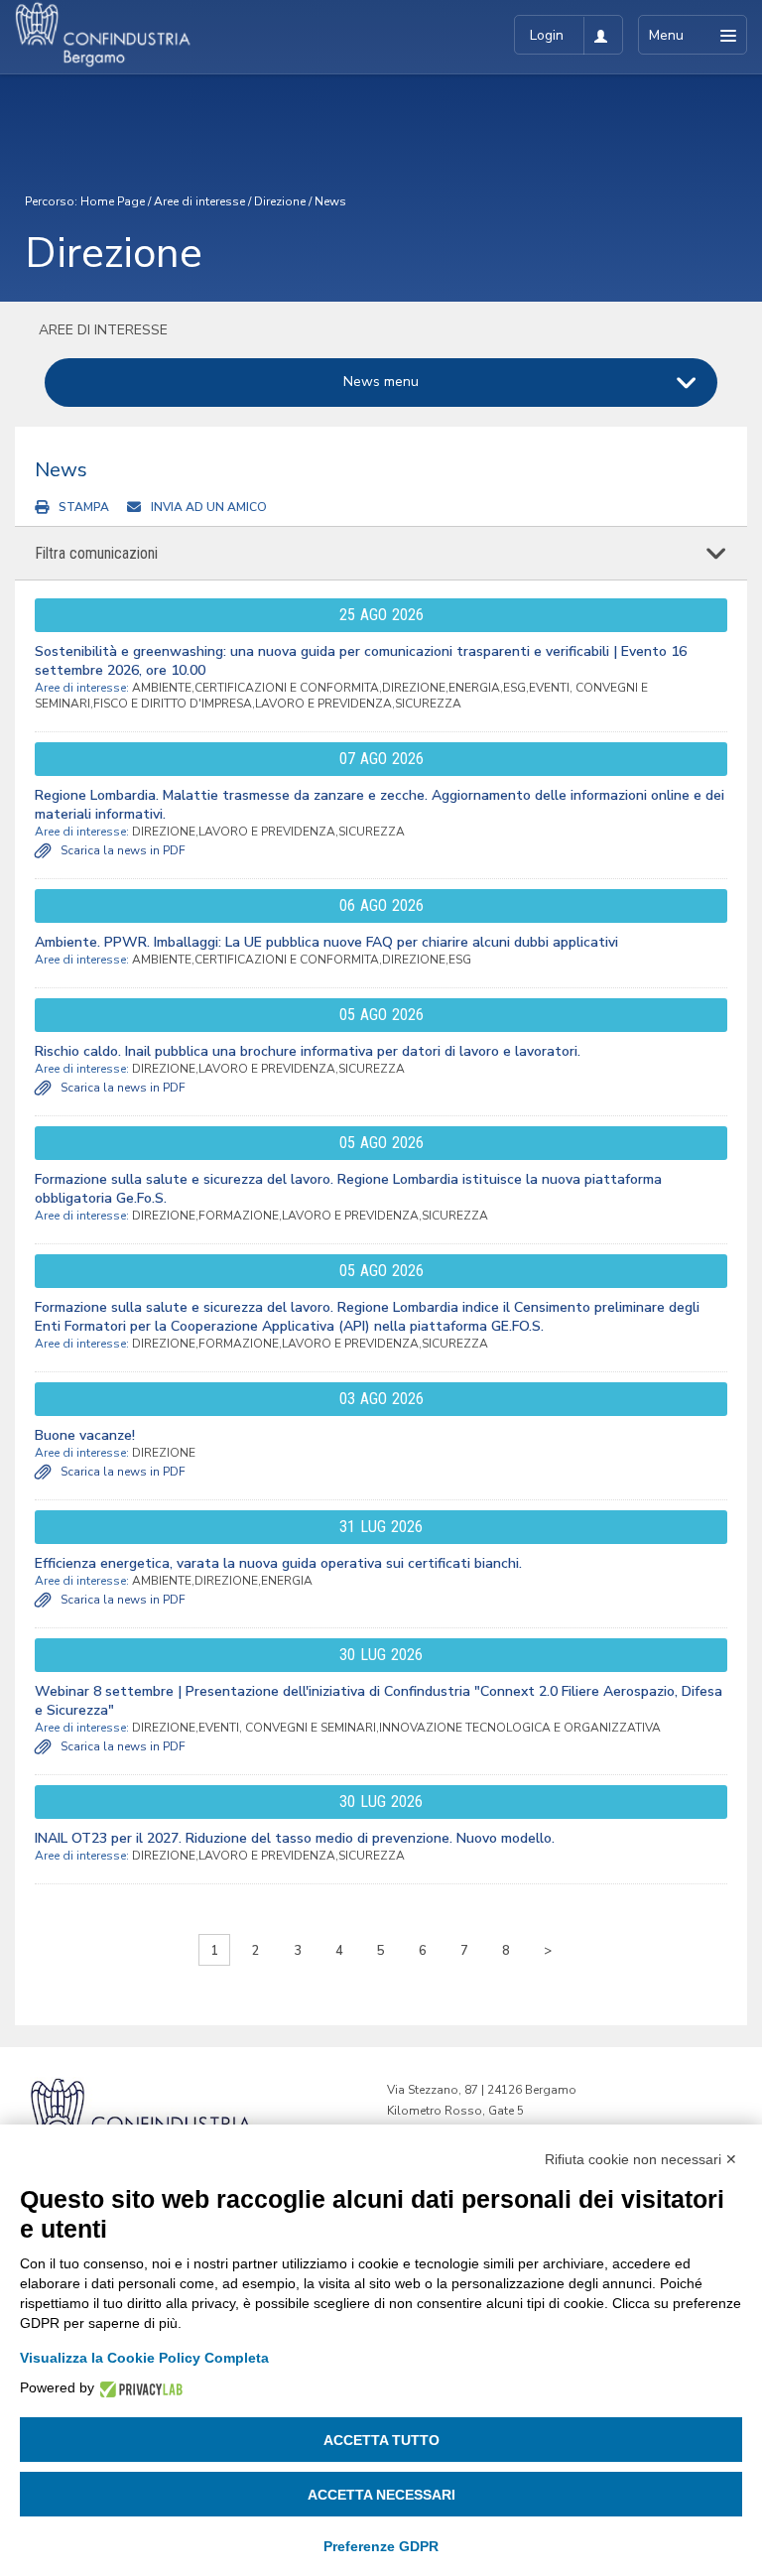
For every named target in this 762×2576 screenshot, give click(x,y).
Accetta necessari (381, 2495)
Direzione (280, 201)
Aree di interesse (199, 201)
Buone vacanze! (85, 1435)
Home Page (113, 201)
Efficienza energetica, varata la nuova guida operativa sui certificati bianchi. (278, 1563)
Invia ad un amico (209, 507)
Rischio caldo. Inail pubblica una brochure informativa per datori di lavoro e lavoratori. (308, 1051)
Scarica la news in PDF (123, 850)
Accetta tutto (381, 2440)
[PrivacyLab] (138, 2388)
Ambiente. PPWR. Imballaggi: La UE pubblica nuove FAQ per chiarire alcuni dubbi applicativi (326, 942)
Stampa (84, 507)
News (330, 201)
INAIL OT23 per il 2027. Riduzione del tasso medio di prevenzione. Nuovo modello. (295, 1838)
